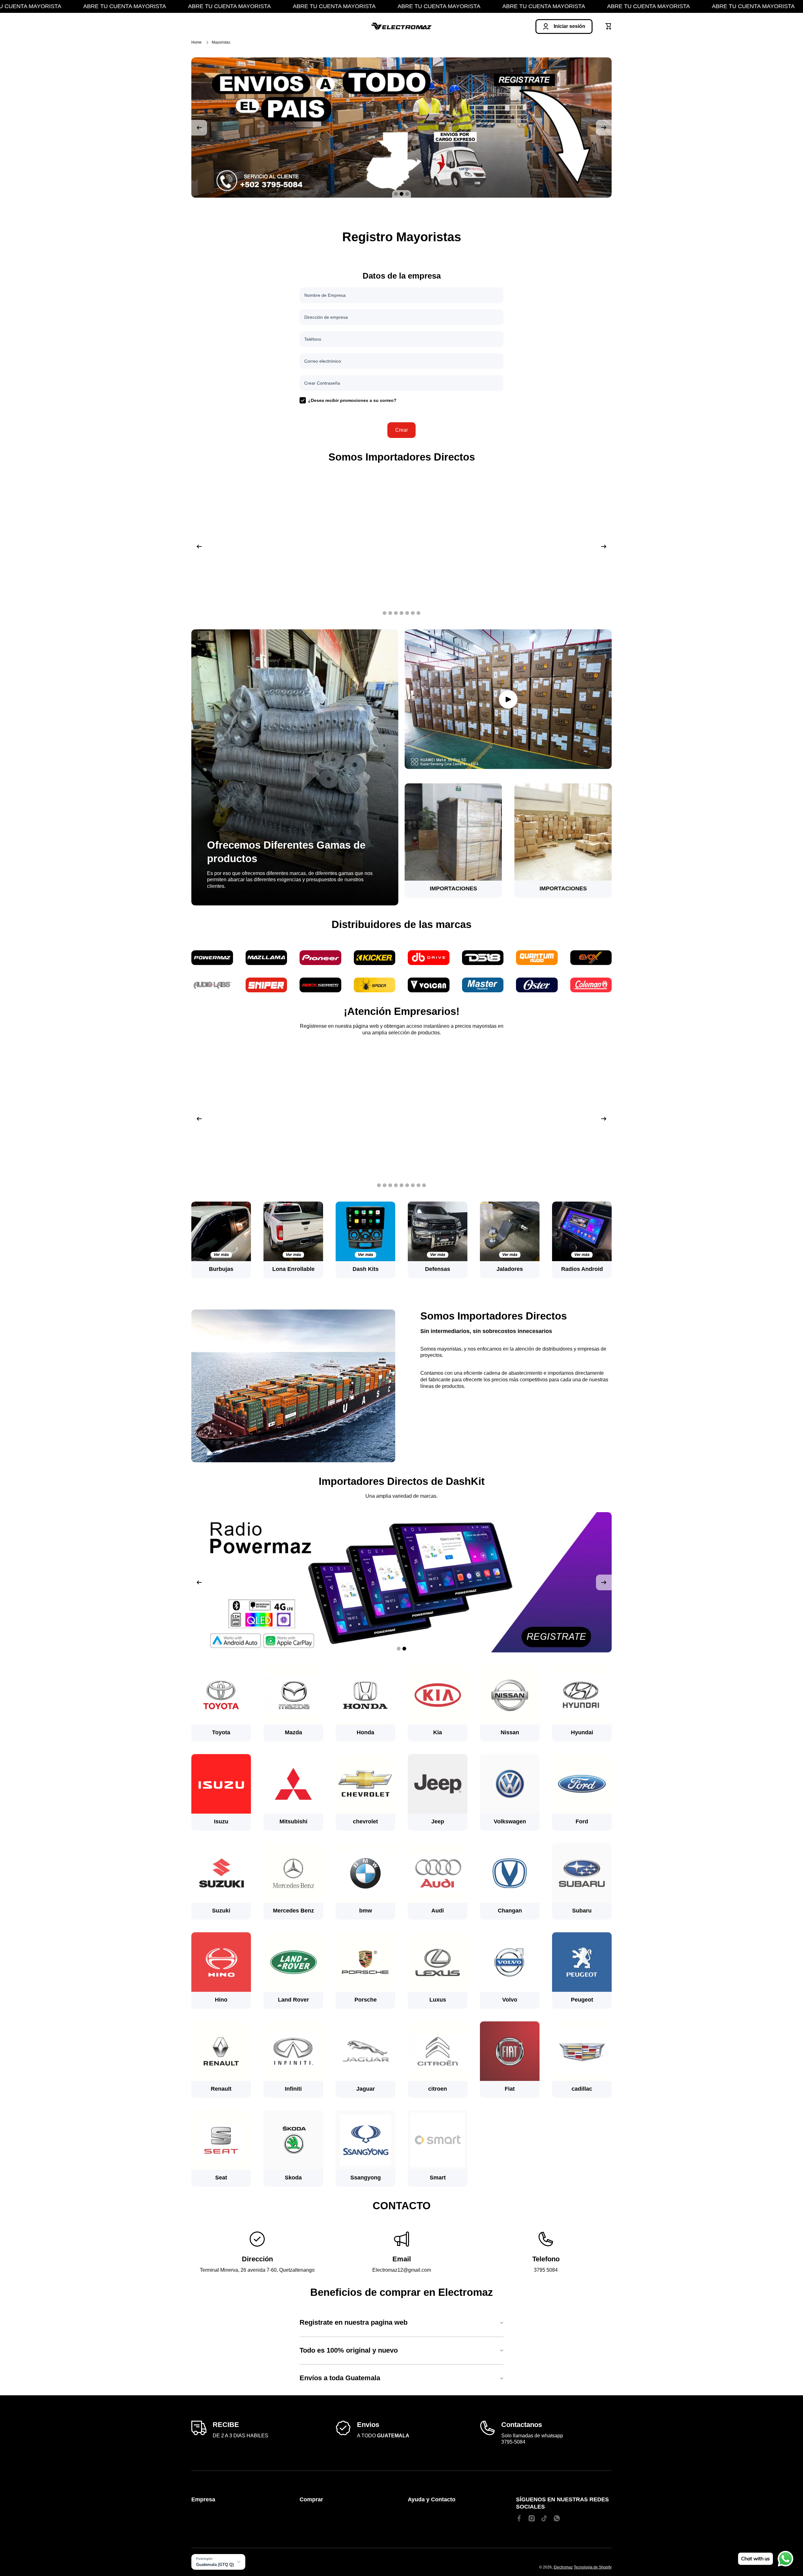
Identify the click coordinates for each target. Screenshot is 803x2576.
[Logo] (401, 27)
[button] (609, 26)
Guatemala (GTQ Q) (215, 2565)
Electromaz (563, 2567)
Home (197, 42)
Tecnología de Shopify (593, 2567)
